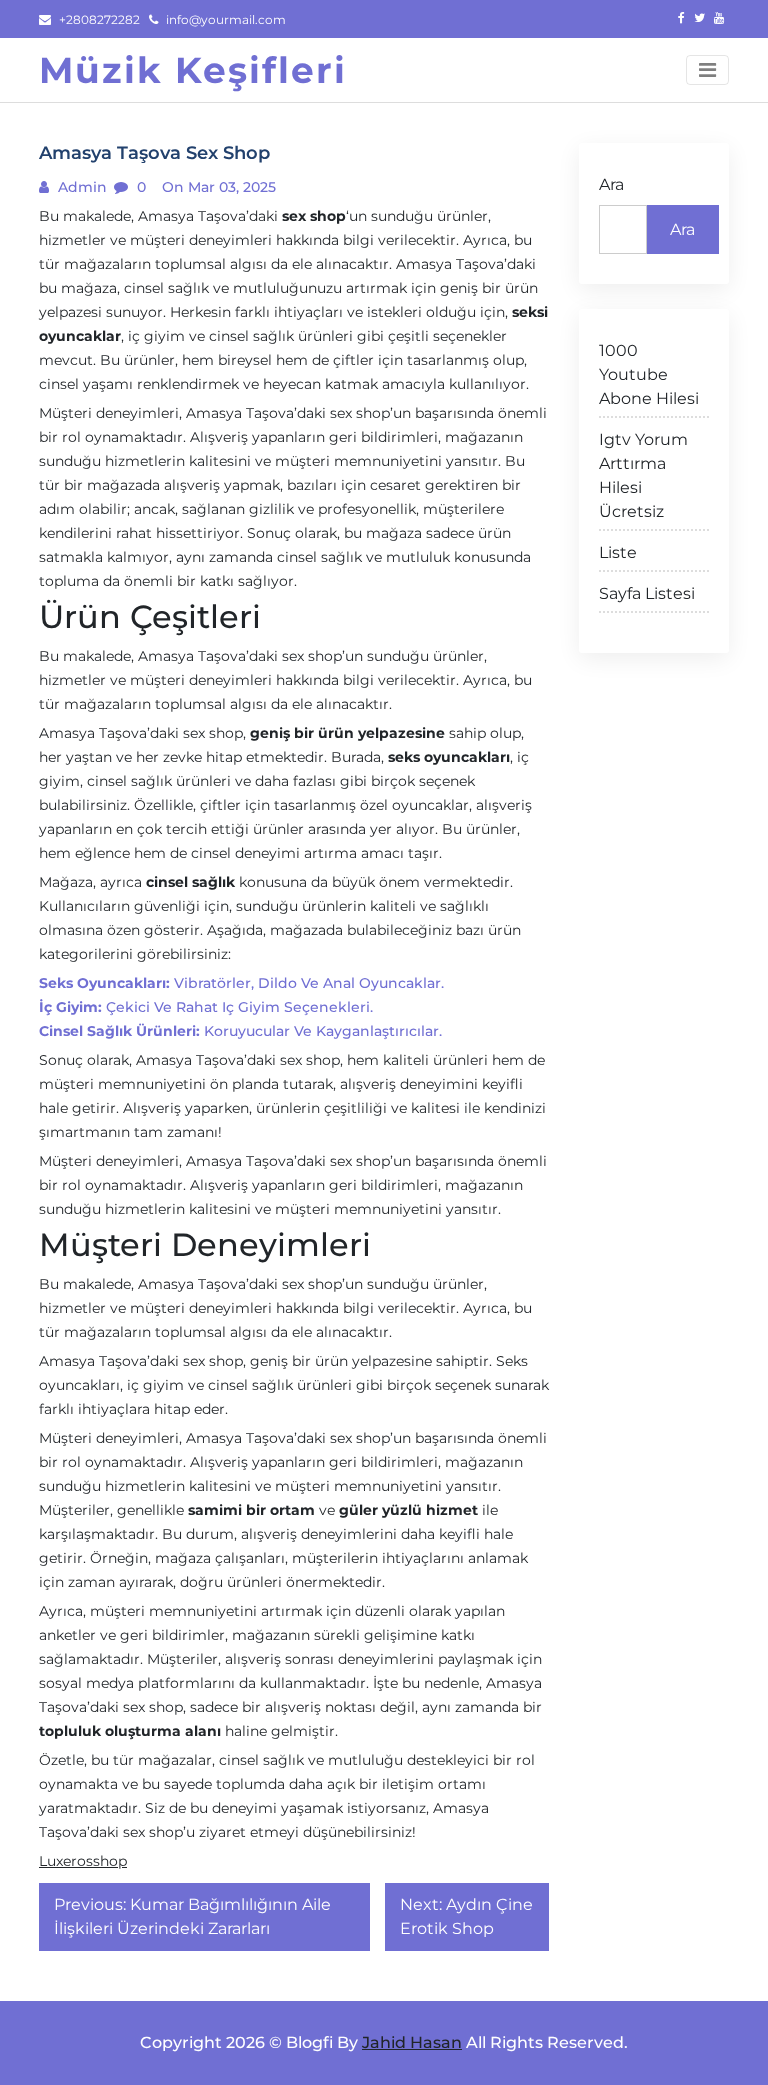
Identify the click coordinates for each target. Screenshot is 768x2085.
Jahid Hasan (412, 2042)
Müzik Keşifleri (193, 70)
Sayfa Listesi (647, 593)
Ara (611, 184)
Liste (618, 552)
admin (80, 187)
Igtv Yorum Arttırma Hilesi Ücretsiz (643, 475)
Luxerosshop (83, 1861)
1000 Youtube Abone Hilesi (649, 374)
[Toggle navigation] (707, 70)
